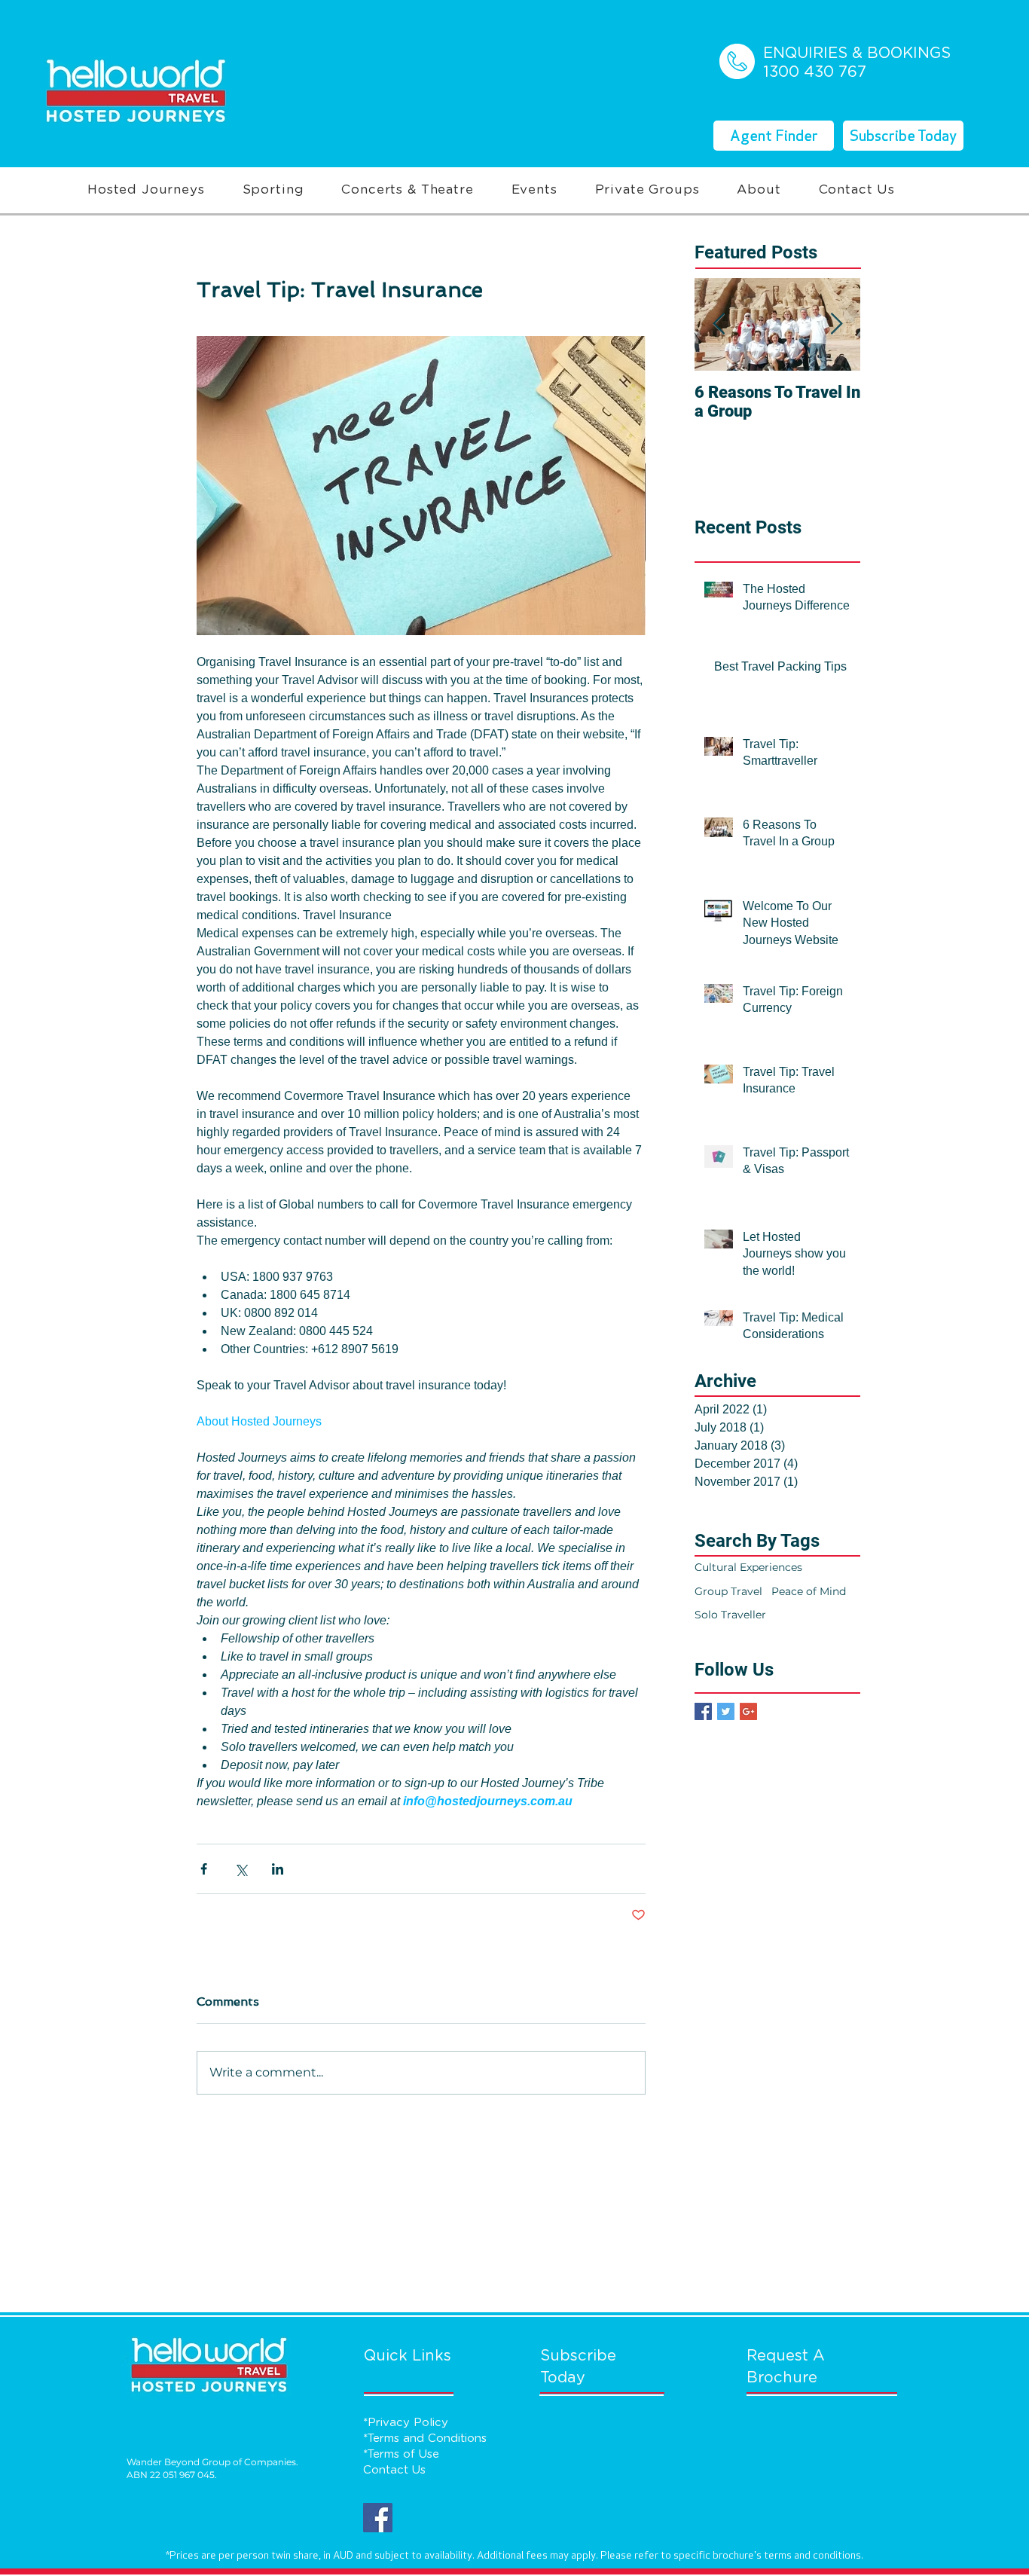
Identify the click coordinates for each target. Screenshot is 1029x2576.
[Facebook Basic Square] (703, 1711)
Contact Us (394, 2470)
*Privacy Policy (406, 2423)
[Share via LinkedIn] (278, 1869)
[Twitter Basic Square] (726, 1711)
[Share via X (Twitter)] (241, 1869)
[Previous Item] (719, 324)
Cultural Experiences (748, 1567)
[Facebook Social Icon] (378, 2518)
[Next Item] (836, 324)
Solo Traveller (730, 1615)
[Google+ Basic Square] (748, 1711)
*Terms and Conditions (425, 2438)
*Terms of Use (401, 2454)
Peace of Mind (809, 1591)
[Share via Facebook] (204, 1869)
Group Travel (728, 1591)
